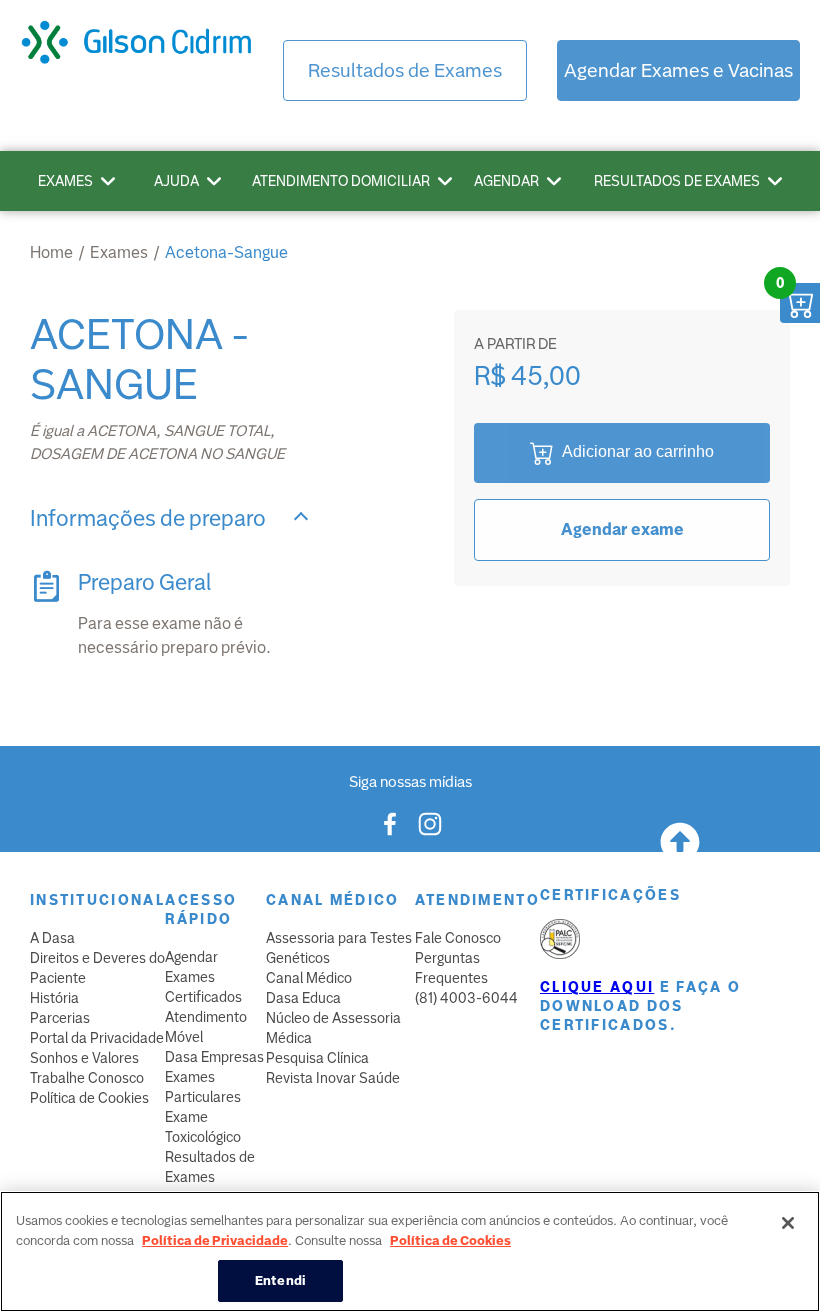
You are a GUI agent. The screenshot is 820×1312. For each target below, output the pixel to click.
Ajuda (176, 181)
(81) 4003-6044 (466, 998)
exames (119, 252)
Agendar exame (622, 529)
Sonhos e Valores (84, 1058)
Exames (65, 181)
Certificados (203, 997)
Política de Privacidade (215, 1240)
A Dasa (52, 938)
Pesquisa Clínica (317, 1058)
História (54, 998)
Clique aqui (597, 987)
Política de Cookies (89, 1098)
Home (51, 252)
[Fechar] (788, 1223)
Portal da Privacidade (97, 1038)
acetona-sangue (226, 252)
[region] (410, 1251)
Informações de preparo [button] (148, 518)
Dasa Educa (303, 998)
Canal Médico (309, 978)
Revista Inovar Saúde (333, 1078)
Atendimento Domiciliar (341, 181)
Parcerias (60, 1018)
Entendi (280, 1280)
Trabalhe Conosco (87, 1078)
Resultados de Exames (405, 70)
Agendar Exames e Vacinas (678, 70)
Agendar (506, 181)
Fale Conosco (458, 938)
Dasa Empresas (214, 1057)
